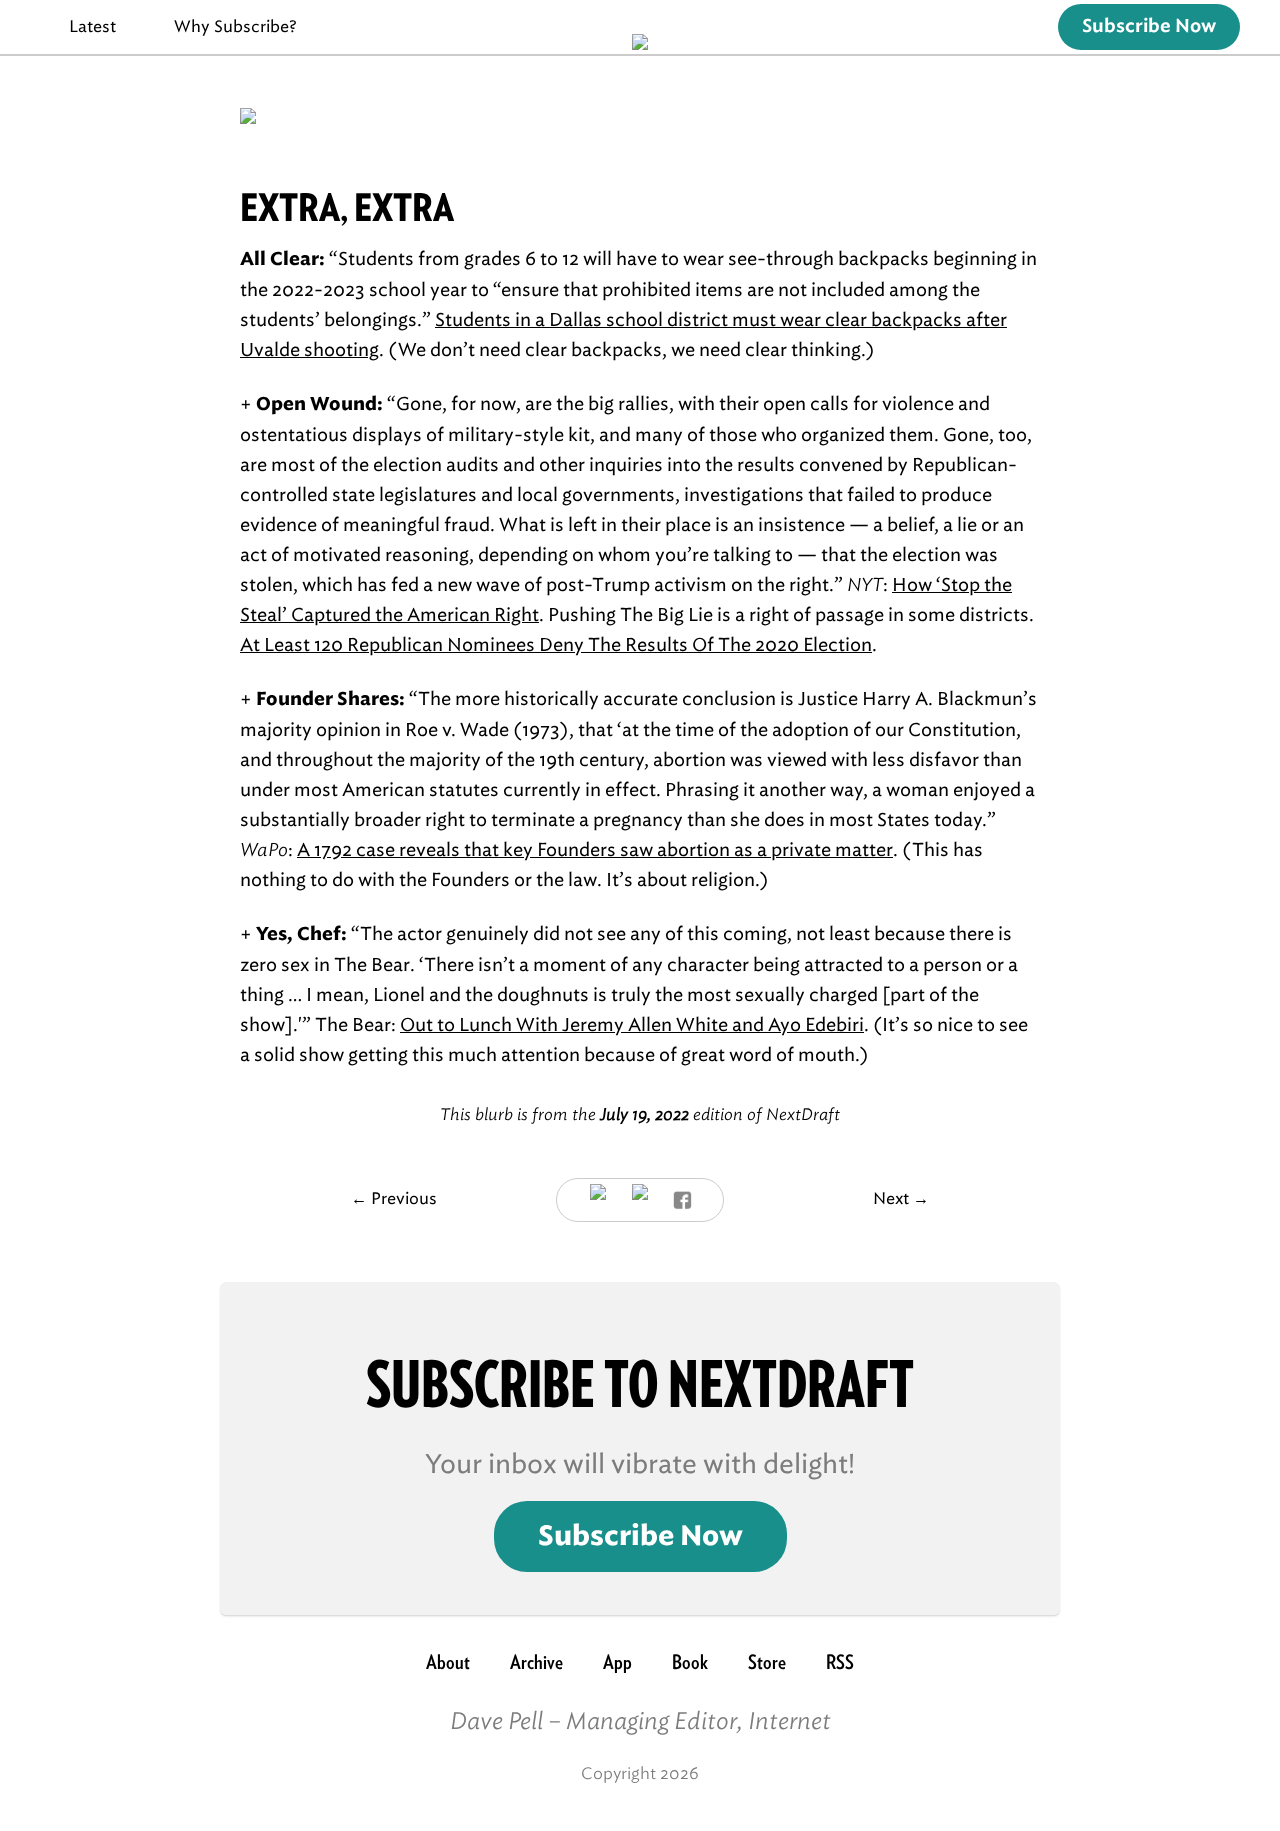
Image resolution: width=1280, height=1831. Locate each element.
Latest (92, 26)
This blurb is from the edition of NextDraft (640, 1114)
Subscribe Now (1149, 27)
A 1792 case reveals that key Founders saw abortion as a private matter (595, 850)
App (617, 1662)
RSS (840, 1662)
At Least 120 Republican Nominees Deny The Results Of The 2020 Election (556, 645)
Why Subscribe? (235, 26)
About (448, 1662)
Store (767, 1662)
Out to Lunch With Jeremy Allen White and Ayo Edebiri (632, 1025)
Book (690, 1662)
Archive (536, 1662)
